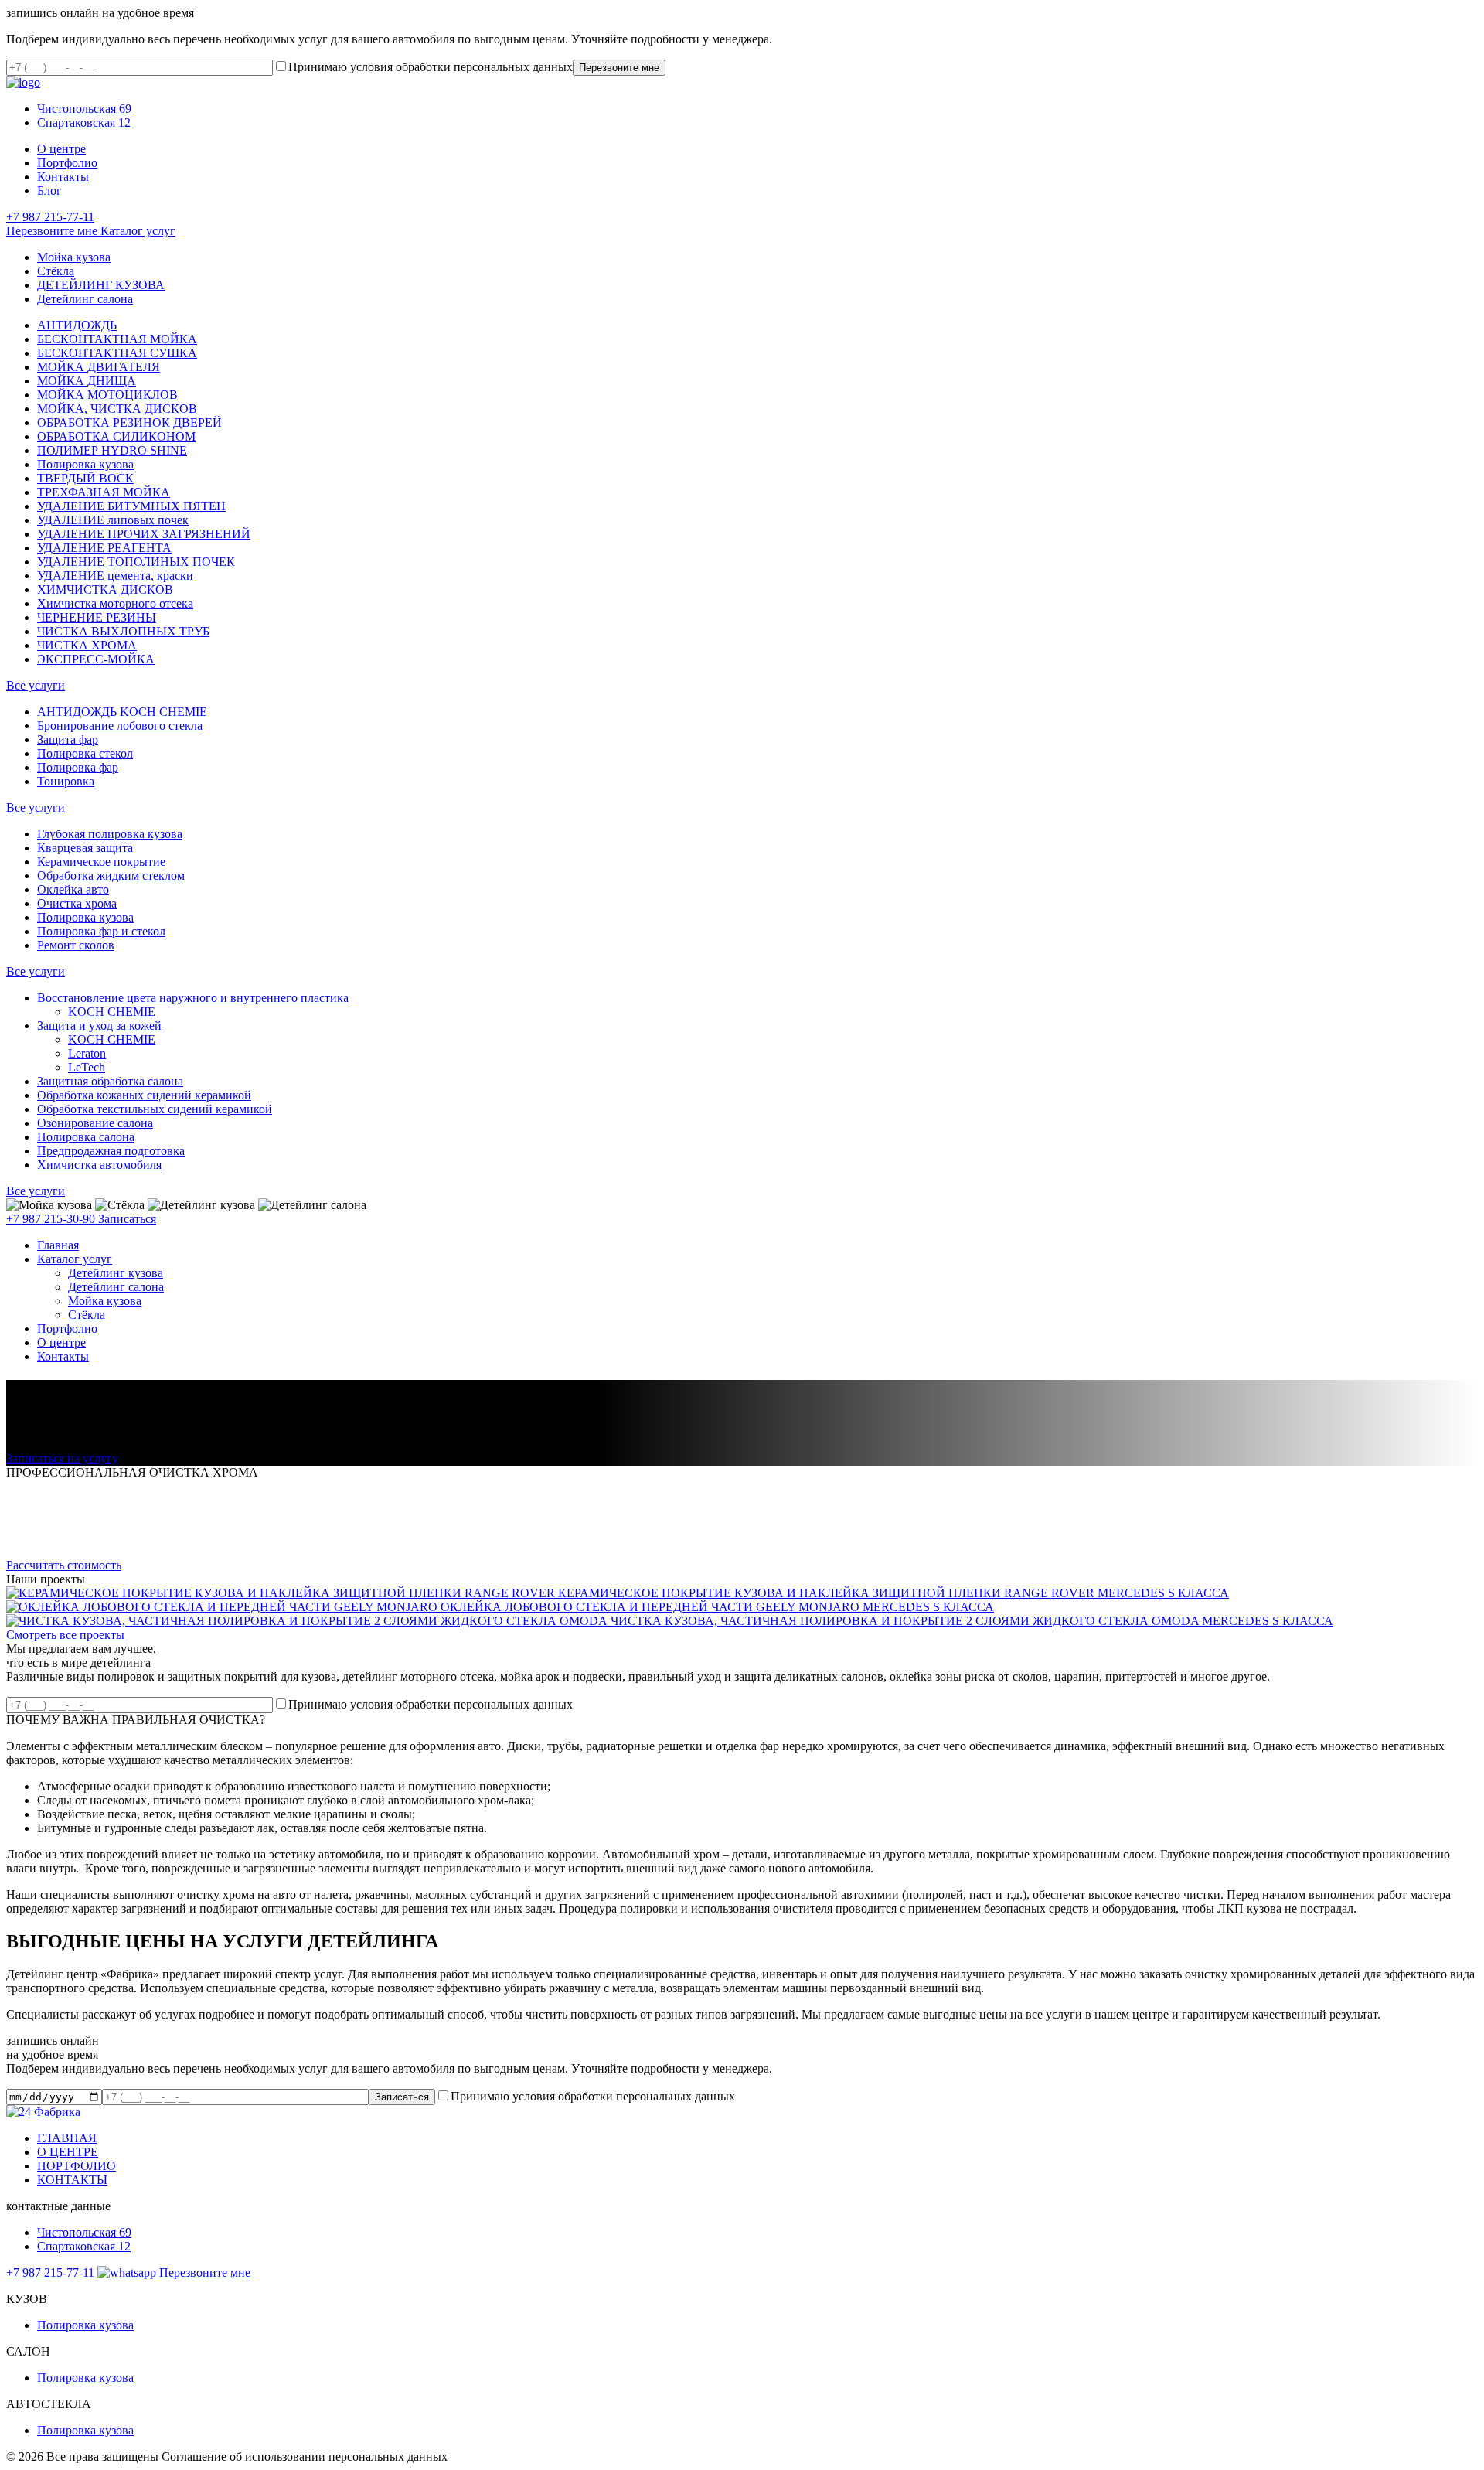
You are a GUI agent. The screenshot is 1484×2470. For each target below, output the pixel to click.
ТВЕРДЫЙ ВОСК (85, 478)
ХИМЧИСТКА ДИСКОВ (105, 589)
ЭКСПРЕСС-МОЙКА (96, 659)
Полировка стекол (85, 753)
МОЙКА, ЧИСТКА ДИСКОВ (117, 409)
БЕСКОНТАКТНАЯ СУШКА (117, 353)
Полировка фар (78, 767)
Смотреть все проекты (65, 1635)
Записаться (127, 1219)
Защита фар (68, 739)
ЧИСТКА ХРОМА (87, 645)
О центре (61, 149)
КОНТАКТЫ (72, 2180)
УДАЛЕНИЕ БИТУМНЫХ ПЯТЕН (131, 506)
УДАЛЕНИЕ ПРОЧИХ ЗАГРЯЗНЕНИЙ (144, 534)
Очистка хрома (77, 903)
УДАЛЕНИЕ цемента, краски (115, 576)
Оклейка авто (73, 889)
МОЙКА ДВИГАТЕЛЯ (99, 367)
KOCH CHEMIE (112, 1012)
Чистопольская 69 (84, 109)
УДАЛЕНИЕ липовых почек (113, 520)
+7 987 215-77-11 (50, 217)
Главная (58, 1245)
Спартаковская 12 (84, 123)
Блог (49, 191)
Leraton (87, 1053)
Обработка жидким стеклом (111, 876)
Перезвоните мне (53, 231)
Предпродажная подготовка (111, 1151)
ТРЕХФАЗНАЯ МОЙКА (104, 492)
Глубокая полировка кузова (110, 834)
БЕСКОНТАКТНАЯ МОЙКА (117, 339)
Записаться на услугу (62, 1458)
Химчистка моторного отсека (115, 603)
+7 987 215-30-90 (52, 1219)
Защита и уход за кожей (99, 1025)
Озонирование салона (95, 1123)
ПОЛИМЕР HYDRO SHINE (112, 450)
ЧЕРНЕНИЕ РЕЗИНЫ (97, 617)
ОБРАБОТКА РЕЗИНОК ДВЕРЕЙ (129, 422)
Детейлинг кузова (116, 1273)
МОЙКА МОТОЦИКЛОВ (107, 395)
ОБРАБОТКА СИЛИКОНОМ (116, 436)
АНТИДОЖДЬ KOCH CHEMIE (122, 712)
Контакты (63, 177)
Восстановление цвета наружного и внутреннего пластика (193, 998)
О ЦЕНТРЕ (68, 2152)
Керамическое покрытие (101, 862)
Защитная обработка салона (110, 1081)
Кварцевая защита (85, 848)
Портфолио (67, 163)
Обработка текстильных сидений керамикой (155, 1109)
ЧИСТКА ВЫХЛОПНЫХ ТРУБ (123, 631)
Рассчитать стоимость (64, 1565)
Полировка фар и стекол (101, 931)
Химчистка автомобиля (99, 1165)
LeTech (87, 1067)
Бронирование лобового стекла (120, 726)
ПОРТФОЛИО (77, 2166)
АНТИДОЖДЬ (77, 325)
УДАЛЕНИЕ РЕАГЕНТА (104, 548)
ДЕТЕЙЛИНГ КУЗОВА (101, 285)
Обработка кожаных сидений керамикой (144, 1095)
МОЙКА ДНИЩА (87, 381)
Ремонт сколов (76, 945)
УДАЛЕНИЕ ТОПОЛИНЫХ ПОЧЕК (136, 562)
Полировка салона (86, 1137)
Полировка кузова (85, 464)
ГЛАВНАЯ (67, 2138)
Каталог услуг (138, 231)
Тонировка (66, 781)
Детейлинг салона (85, 299)
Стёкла (56, 271)
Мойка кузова (74, 257)
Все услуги (36, 685)
